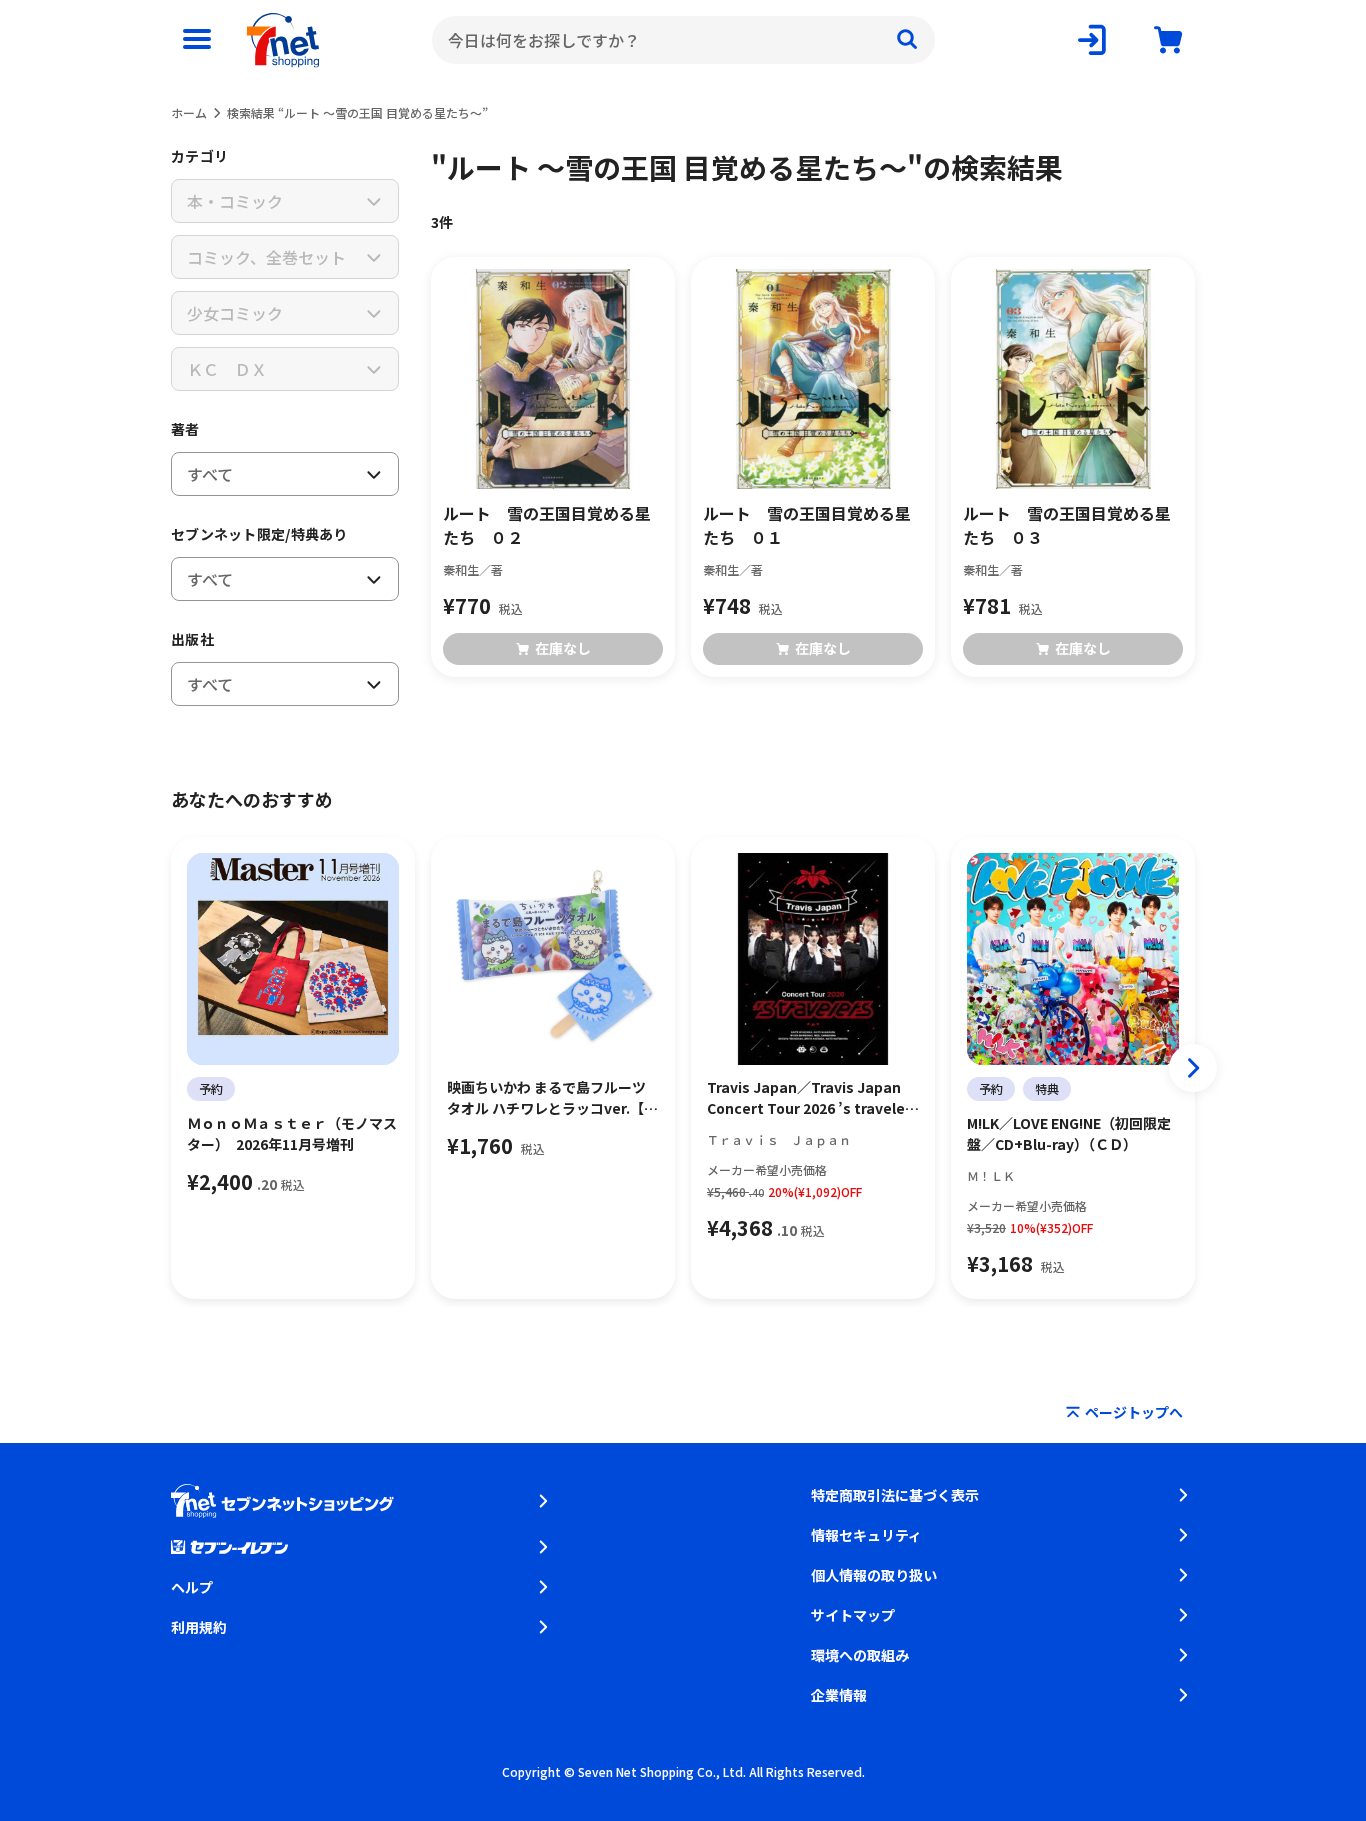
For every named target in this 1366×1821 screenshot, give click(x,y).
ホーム (189, 112)
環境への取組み (860, 1655)
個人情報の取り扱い (874, 1575)
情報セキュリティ (866, 1535)
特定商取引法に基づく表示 (895, 1495)
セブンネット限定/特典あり (259, 534)
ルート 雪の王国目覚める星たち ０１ (807, 525)
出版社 (192, 639)
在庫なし (563, 648)
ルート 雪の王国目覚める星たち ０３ (1067, 525)
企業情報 (839, 1695)
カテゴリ (199, 156)
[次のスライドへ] (1193, 1068)
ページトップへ (1134, 1412)
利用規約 (199, 1627)
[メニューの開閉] (197, 40)
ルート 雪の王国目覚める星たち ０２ (547, 525)
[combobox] (683, 40)
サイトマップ (853, 1615)
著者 (185, 429)
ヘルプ (192, 1587)
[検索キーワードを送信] (907, 40)
